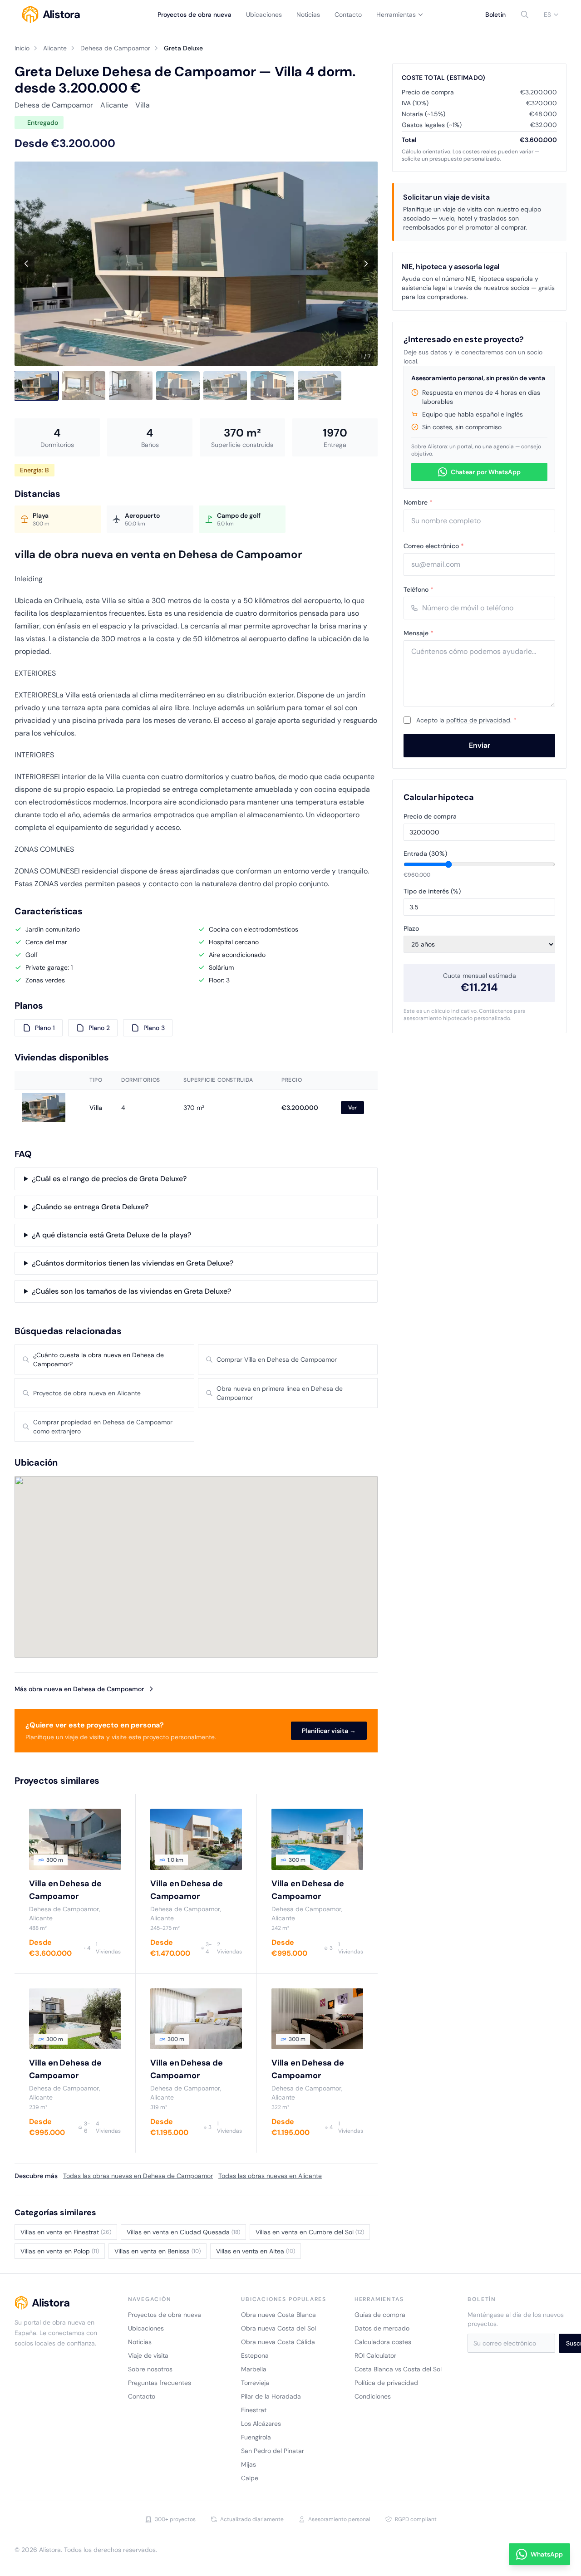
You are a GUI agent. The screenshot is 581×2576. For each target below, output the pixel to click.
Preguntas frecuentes (160, 2383)
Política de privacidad (386, 2383)
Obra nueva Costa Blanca (278, 2315)
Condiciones (373, 2396)
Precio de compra (430, 816)
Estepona (255, 2355)
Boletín (495, 15)
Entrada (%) (425, 854)
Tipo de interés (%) (432, 891)
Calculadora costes (383, 2342)
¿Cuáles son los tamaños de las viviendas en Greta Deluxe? (131, 1291)
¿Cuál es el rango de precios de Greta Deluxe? (109, 1179)
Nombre (418, 502)
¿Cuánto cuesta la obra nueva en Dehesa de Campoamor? (98, 1359)
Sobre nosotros (150, 2369)
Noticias (308, 15)
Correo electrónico (434, 546)
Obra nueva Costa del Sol (278, 2328)
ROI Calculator (375, 2355)
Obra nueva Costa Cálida (278, 2342)
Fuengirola (256, 2437)
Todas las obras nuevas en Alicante (270, 2176)
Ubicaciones (264, 15)
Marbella (254, 2369)
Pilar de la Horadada (271, 2396)
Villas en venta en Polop (60, 2251)
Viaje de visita (148, 2355)
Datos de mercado (382, 2328)
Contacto (348, 15)
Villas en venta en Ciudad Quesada (183, 2232)
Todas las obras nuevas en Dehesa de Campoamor (138, 2176)
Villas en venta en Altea (256, 2251)
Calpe (250, 2478)
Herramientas (396, 15)
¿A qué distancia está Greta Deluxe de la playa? (111, 1235)
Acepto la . (466, 720)
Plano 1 (45, 1028)
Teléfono (419, 589)
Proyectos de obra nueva (194, 15)
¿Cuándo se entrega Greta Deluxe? (90, 1207)
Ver (352, 1108)
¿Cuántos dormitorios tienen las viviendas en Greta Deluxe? (133, 1263)
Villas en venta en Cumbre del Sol (310, 2232)
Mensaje (419, 633)
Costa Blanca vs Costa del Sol (398, 2369)
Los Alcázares (261, 2424)
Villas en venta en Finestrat (66, 2232)
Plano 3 (154, 1028)
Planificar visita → (329, 1731)
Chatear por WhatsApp (486, 472)
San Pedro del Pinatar (273, 2451)
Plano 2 (99, 1028)
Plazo (411, 928)
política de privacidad (478, 720)
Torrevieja (255, 2383)
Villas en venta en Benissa (158, 2251)
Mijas (249, 2464)
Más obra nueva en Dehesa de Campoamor (79, 1689)
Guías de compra (380, 2315)
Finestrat (254, 2410)
